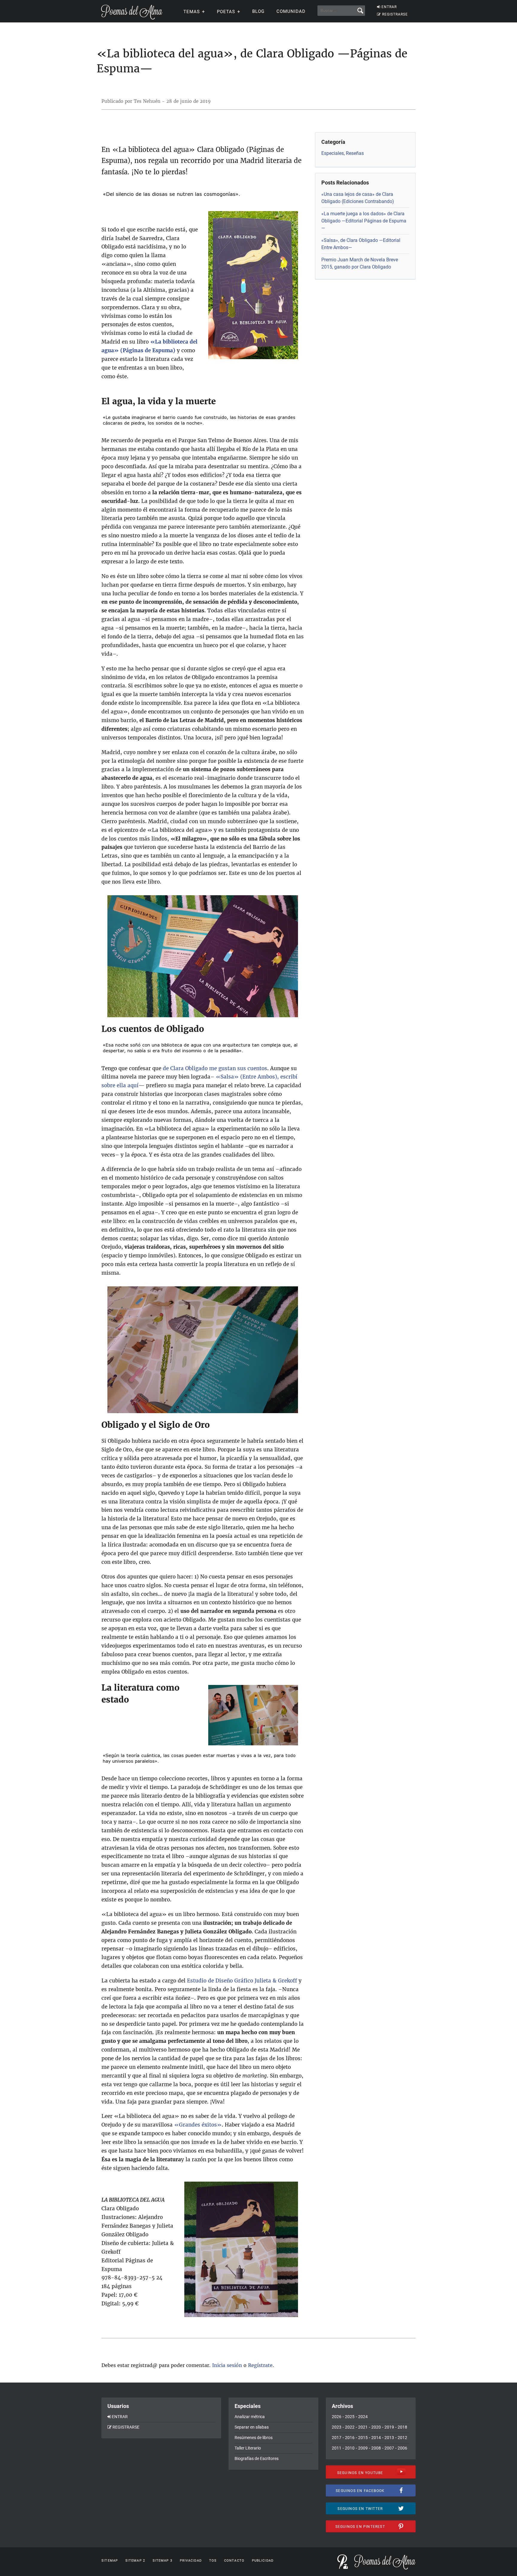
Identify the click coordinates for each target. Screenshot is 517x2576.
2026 (337, 2417)
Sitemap (110, 2561)
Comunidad (291, 11)
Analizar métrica (250, 2417)
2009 (363, 2448)
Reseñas (355, 153)
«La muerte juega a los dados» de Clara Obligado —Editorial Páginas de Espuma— (364, 221)
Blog (258, 11)
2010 (350, 2448)
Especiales (333, 153)
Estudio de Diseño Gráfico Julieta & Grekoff (242, 1981)
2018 (402, 2427)
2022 (350, 2427)
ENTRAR (389, 7)
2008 (376, 2448)
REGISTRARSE (395, 14)
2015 (363, 2438)
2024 (363, 2417)
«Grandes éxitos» (198, 2125)
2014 (376, 2438)
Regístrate (260, 2365)
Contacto (234, 2561)
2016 (350, 2438)
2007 (389, 2448)
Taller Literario (248, 2448)
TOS (213, 2561)
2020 (376, 2427)
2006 (402, 2448)
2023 (337, 2427)
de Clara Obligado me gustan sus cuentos (215, 1068)
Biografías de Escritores (257, 2458)
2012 (402, 2438)
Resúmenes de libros (254, 2438)
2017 (337, 2438)
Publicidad (263, 2561)
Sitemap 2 (135, 2561)
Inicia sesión (227, 2365)
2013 (389, 2438)
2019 (389, 2427)
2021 (363, 2427)
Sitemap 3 (162, 2561)
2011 (337, 2448)
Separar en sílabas (252, 2427)
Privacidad (191, 2561)
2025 (350, 2417)
